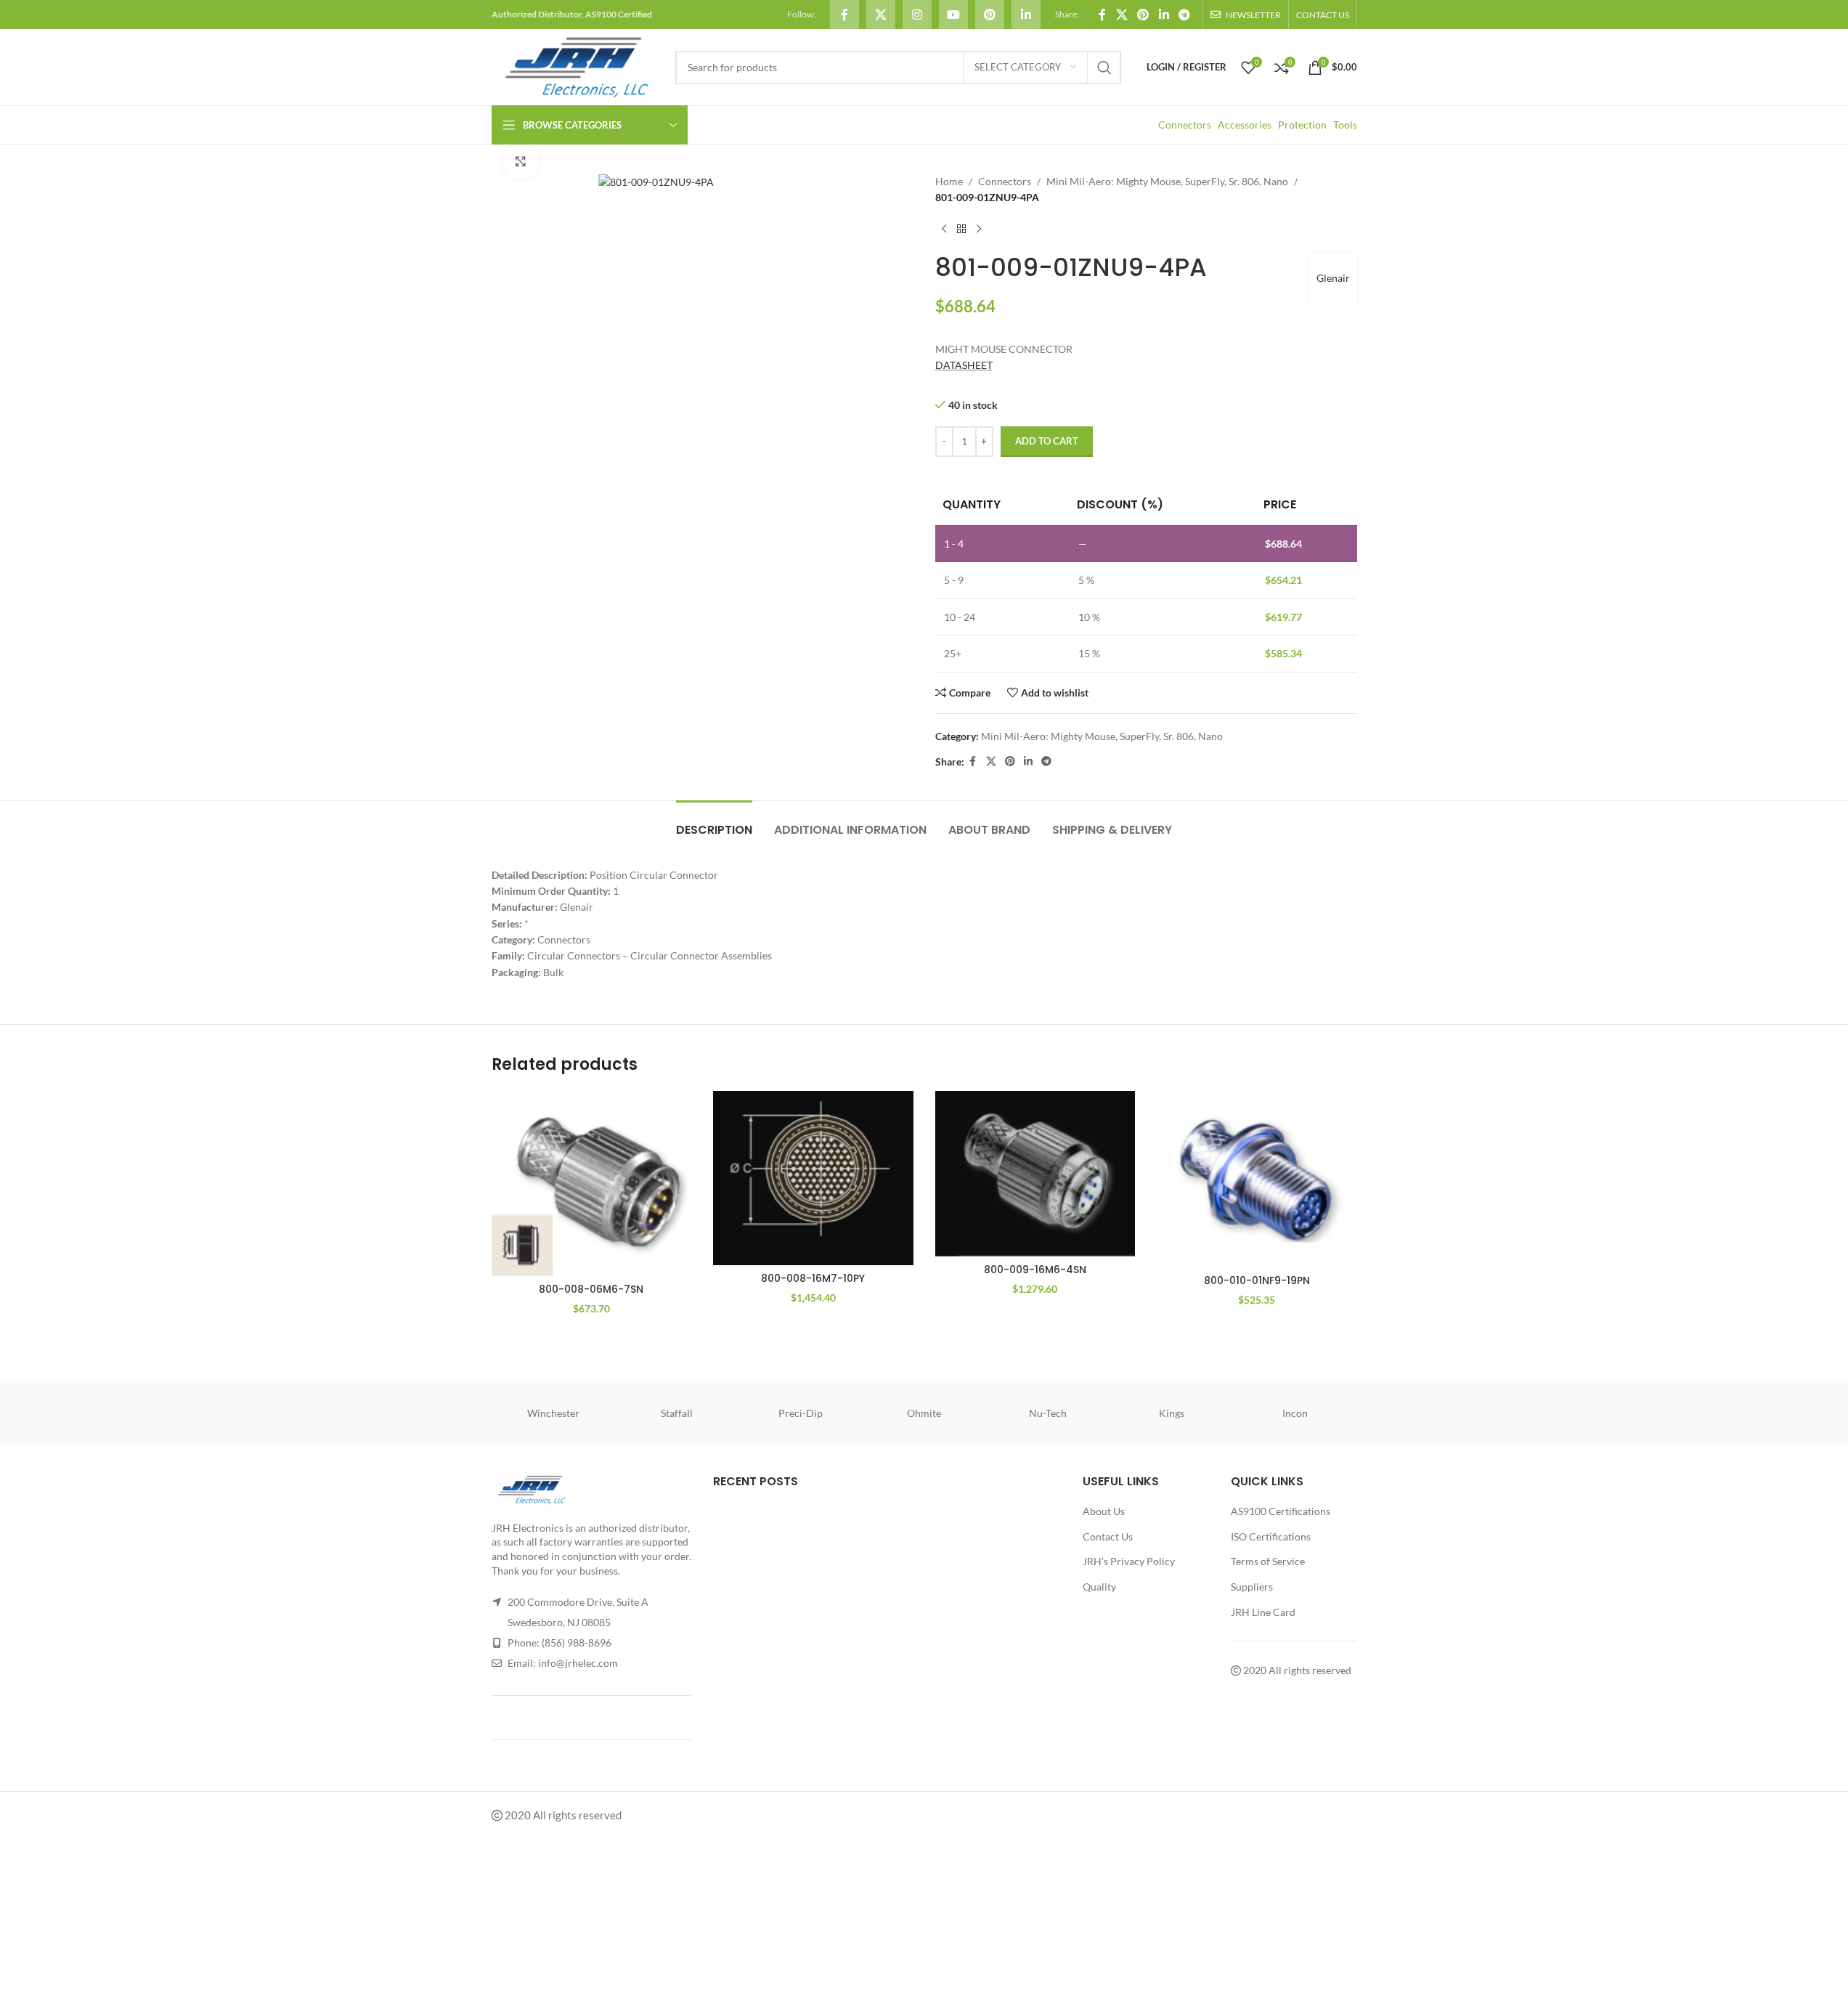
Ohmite (924, 1413)
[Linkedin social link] (1026, 15)
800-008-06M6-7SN (591, 1289)
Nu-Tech (1048, 1413)
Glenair (1333, 278)
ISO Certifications (1271, 1536)
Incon (1295, 1413)
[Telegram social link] (1184, 15)
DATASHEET (964, 365)
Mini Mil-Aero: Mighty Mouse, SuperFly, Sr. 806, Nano (1167, 181)
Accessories (1245, 125)
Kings (1172, 1413)
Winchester (553, 1413)
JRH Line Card (1263, 1612)
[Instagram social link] (917, 15)
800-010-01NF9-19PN (1257, 1280)
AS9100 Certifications (1281, 1511)
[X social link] (881, 15)
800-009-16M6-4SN (1035, 1270)
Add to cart (1047, 441)
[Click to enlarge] (521, 161)
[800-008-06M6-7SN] (592, 1183)
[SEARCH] (1104, 68)
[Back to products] (961, 230)
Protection (1302, 125)
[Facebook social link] (844, 15)
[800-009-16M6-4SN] (1035, 1173)
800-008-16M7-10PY (813, 1278)
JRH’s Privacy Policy (1129, 1561)
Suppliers (1252, 1587)
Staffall (677, 1413)
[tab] (714, 823)
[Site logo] (576, 66)
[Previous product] (944, 230)
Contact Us (1108, 1536)
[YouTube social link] (953, 15)
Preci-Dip (801, 1413)
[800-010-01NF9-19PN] (1257, 1179)
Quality (1099, 1587)
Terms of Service (1268, 1561)
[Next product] (979, 230)
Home (949, 181)
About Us (1104, 1511)
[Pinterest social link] (990, 15)
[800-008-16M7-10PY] (813, 1178)
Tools (1345, 125)
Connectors (1185, 125)
